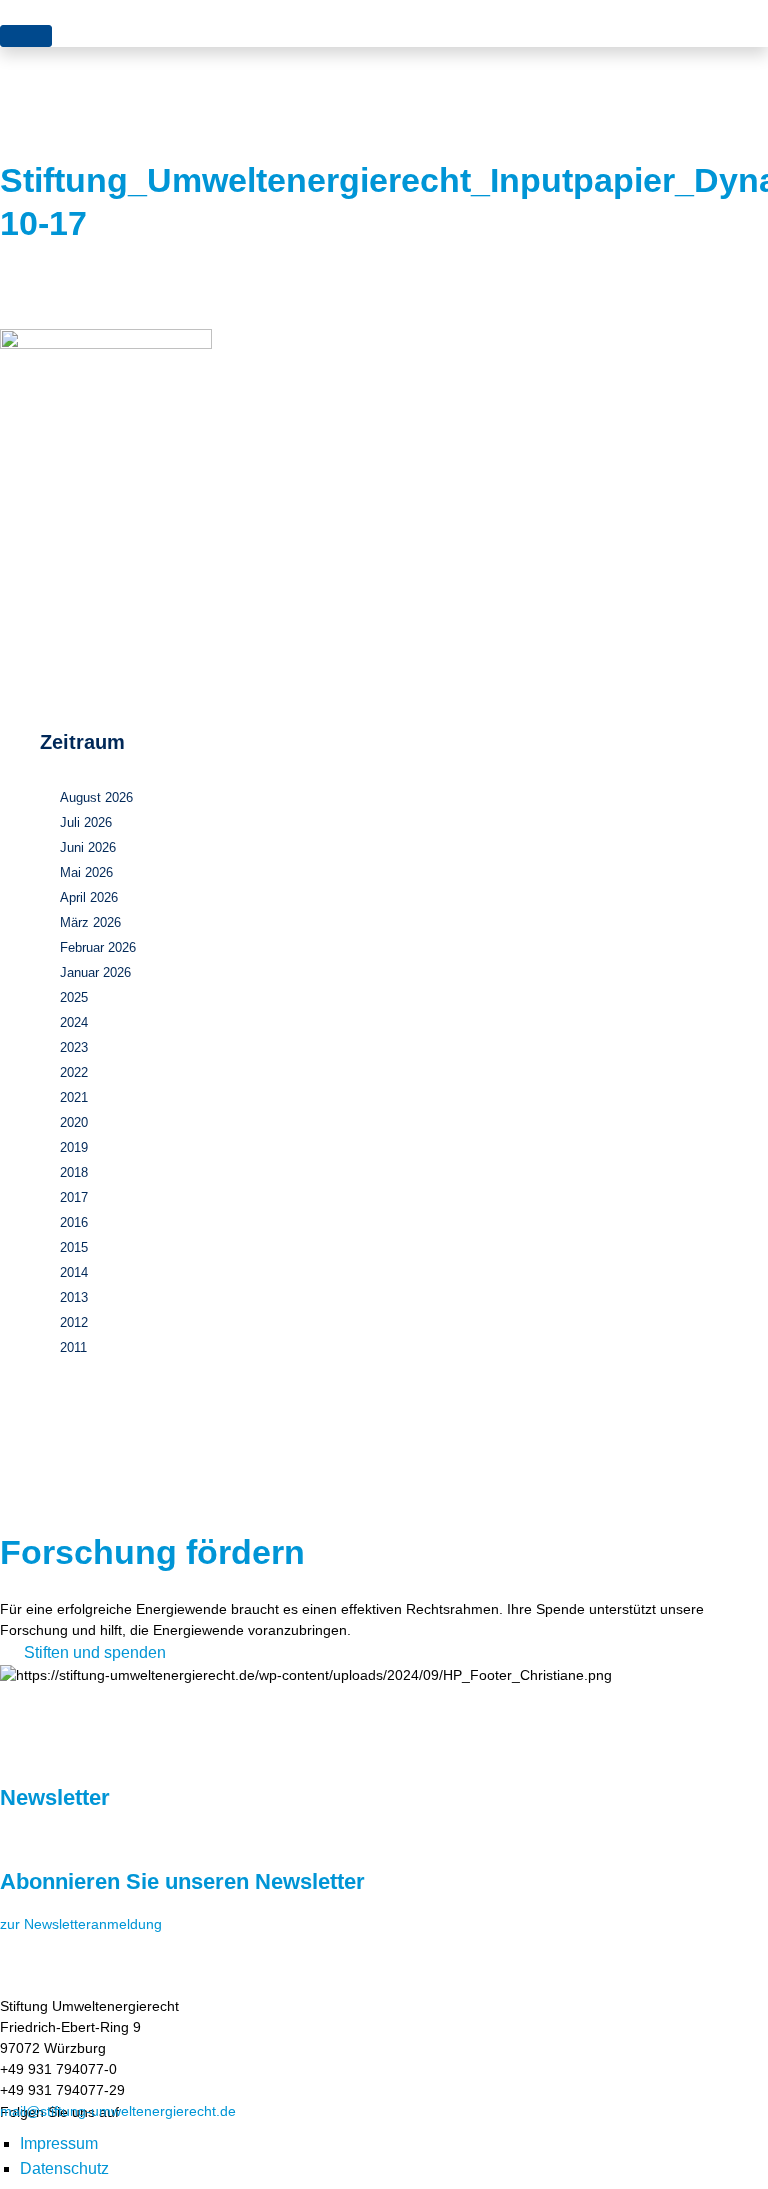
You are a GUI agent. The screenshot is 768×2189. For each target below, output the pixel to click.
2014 (74, 1272)
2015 (74, 1247)
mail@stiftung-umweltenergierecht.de (118, 2111)
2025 (74, 997)
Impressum (59, 2143)
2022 (74, 1072)
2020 (74, 1122)
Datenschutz (64, 2168)
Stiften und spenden (95, 1652)
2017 (74, 1197)
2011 (73, 1347)
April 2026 (89, 897)
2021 (74, 1097)
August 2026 (96, 797)
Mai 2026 (86, 872)
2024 (74, 1022)
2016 (74, 1222)
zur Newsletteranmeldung (81, 1924)
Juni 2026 (88, 847)
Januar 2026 (95, 972)
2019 (74, 1147)
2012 (74, 1322)
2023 (74, 1047)
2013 (74, 1297)
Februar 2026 (98, 947)
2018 (74, 1172)
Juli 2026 (86, 822)
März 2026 (90, 922)
